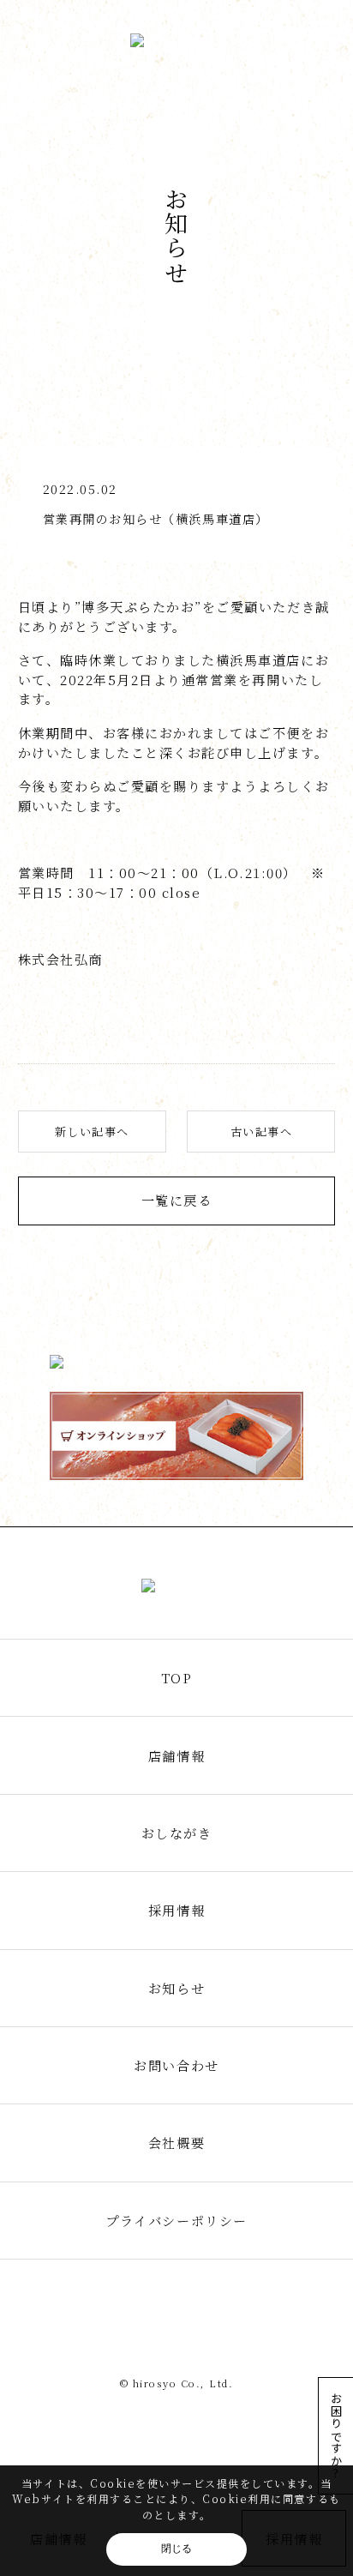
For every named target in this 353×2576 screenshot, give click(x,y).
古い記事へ (262, 1132)
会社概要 (176, 2143)
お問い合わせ (176, 2065)
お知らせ (176, 1988)
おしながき (177, 1833)
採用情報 (176, 1910)
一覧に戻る (177, 1200)
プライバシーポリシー (176, 2221)
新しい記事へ (92, 1132)
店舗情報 (176, 1756)
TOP (177, 1678)
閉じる (176, 2549)
